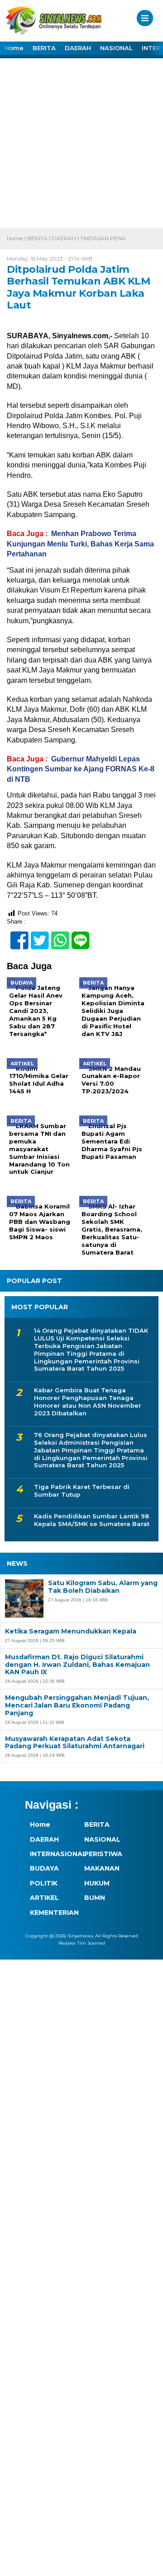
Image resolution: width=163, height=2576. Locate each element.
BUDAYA (44, 1868)
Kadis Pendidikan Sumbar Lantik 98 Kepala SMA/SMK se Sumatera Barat (92, 1520)
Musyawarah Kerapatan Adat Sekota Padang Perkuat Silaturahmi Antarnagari (75, 1743)
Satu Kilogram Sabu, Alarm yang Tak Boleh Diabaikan (103, 1587)
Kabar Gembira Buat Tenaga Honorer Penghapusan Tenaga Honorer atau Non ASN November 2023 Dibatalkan (88, 1402)
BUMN (95, 1898)
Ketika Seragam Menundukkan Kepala (71, 1631)
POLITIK (44, 1883)
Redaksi (67, 1943)
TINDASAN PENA (103, 238)
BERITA (44, 48)
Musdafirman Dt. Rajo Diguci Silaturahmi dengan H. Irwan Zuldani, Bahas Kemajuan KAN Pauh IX (77, 1665)
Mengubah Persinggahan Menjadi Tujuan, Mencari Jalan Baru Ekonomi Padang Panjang (77, 1705)
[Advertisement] (81, 142)
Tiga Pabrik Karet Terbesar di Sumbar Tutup (82, 1491)
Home (14, 48)
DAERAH (78, 48)
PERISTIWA (103, 1854)
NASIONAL (116, 48)
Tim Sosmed (91, 1943)
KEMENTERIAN (52, 1913)
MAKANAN (102, 1868)
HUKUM (97, 1883)
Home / (17, 238)
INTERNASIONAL (52, 1854)
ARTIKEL (44, 1898)
